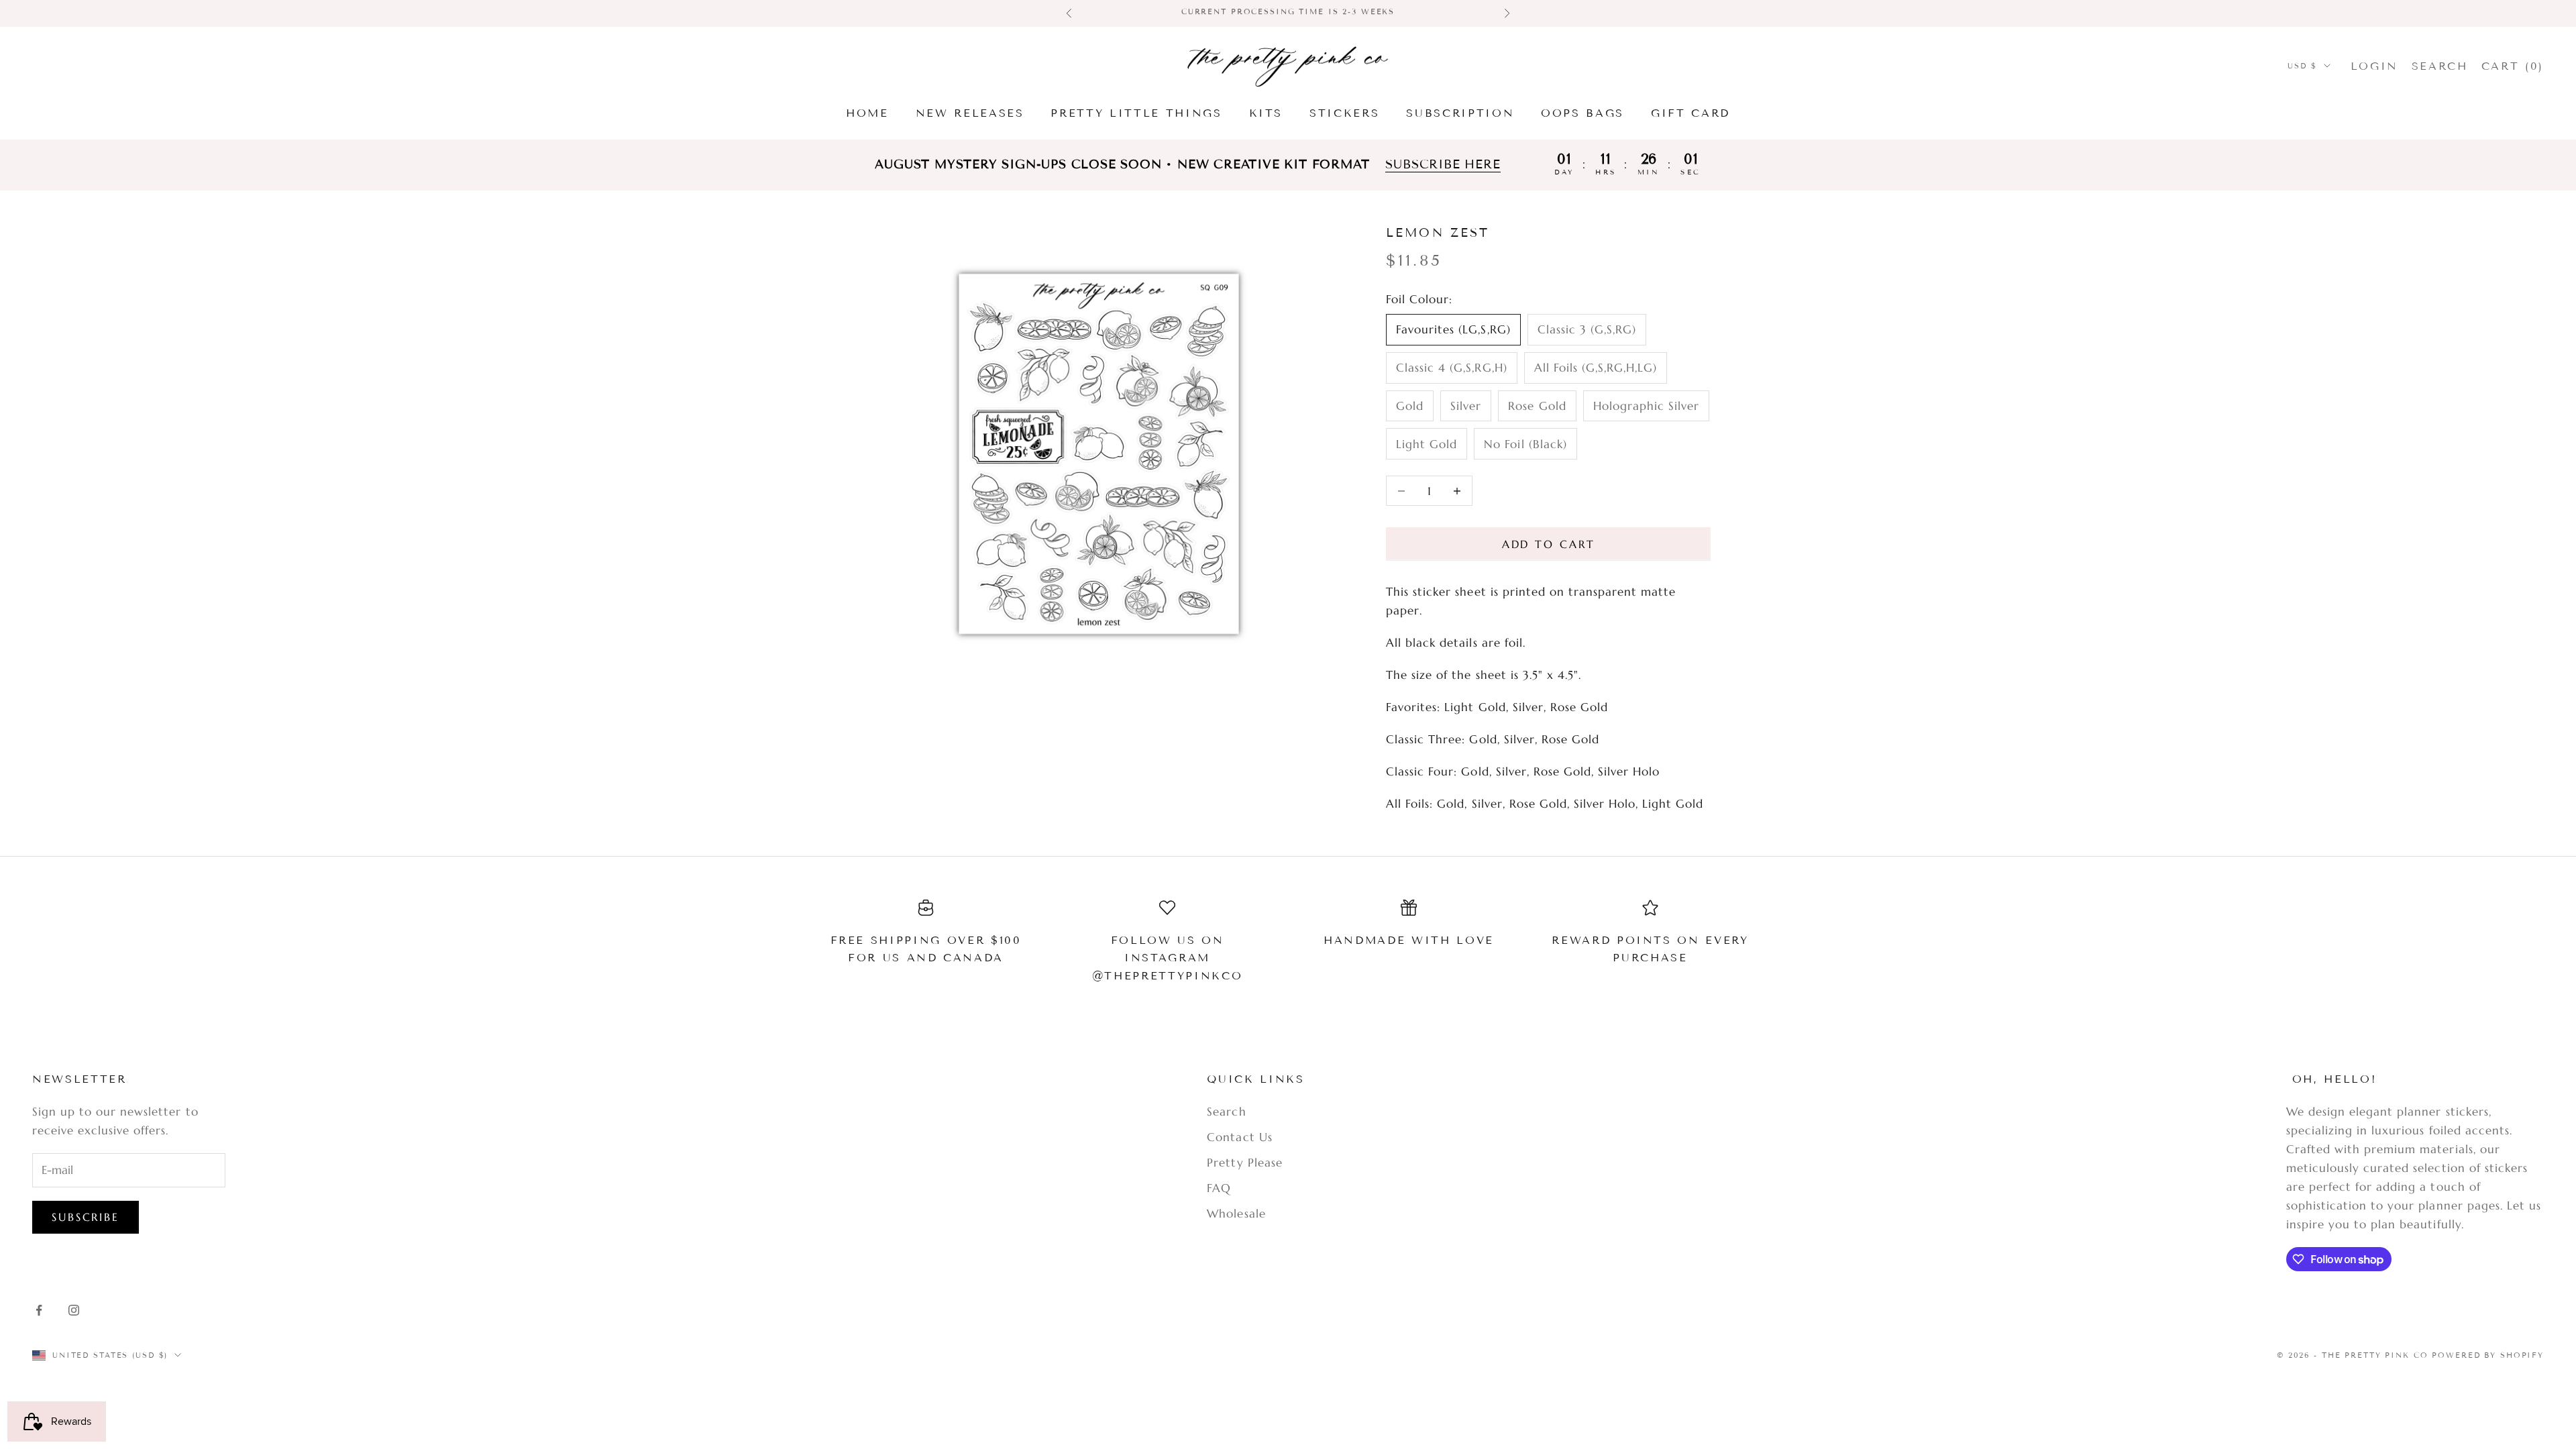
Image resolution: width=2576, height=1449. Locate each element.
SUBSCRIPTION (1460, 113)
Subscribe (86, 1217)
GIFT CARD (1690, 113)
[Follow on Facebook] (39, 1310)
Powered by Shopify (2488, 1355)
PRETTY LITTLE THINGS (1136, 113)
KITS (1266, 113)
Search (1226, 1112)
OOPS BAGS (1582, 113)
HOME (867, 113)
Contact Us (1239, 1137)
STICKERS (1344, 113)
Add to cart (1549, 544)
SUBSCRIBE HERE (1443, 165)
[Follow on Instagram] (74, 1310)
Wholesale (1236, 1214)
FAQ (1219, 1188)
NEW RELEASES (970, 113)
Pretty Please (1244, 1163)
